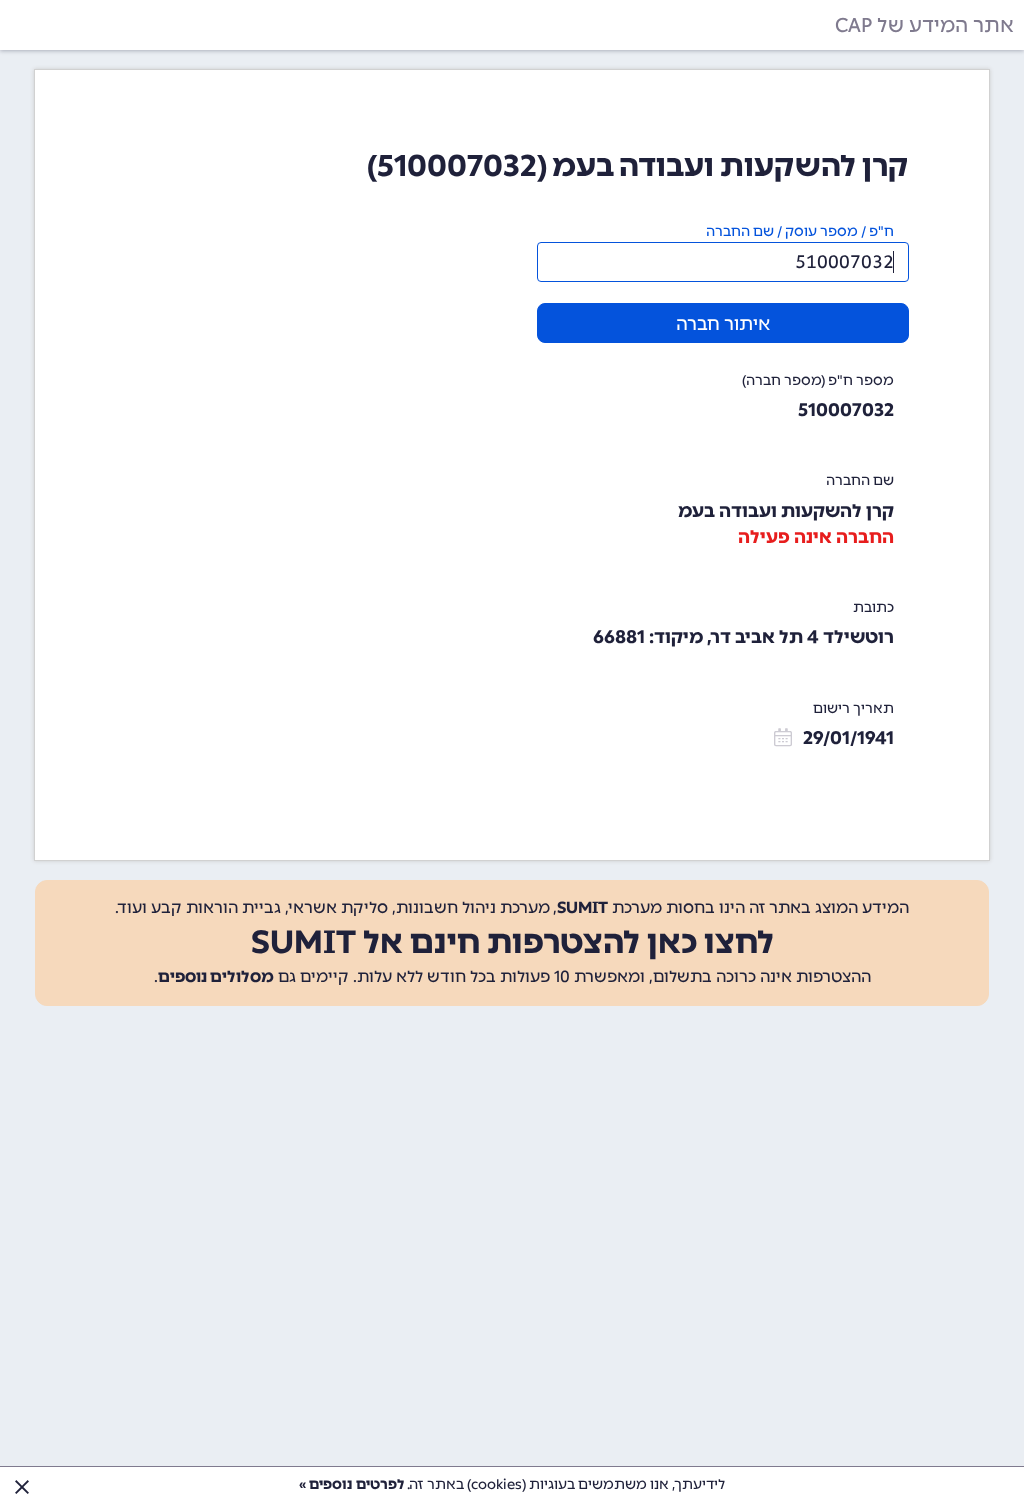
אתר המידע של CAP (924, 25)
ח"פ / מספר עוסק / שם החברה (800, 231)
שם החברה (860, 480)
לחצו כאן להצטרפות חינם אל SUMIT (512, 942)
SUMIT (582, 907)
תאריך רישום (853, 708)
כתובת (873, 607)
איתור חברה (723, 324)
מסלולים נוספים (216, 976)
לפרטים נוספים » (351, 1484)
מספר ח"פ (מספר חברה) (818, 380)
